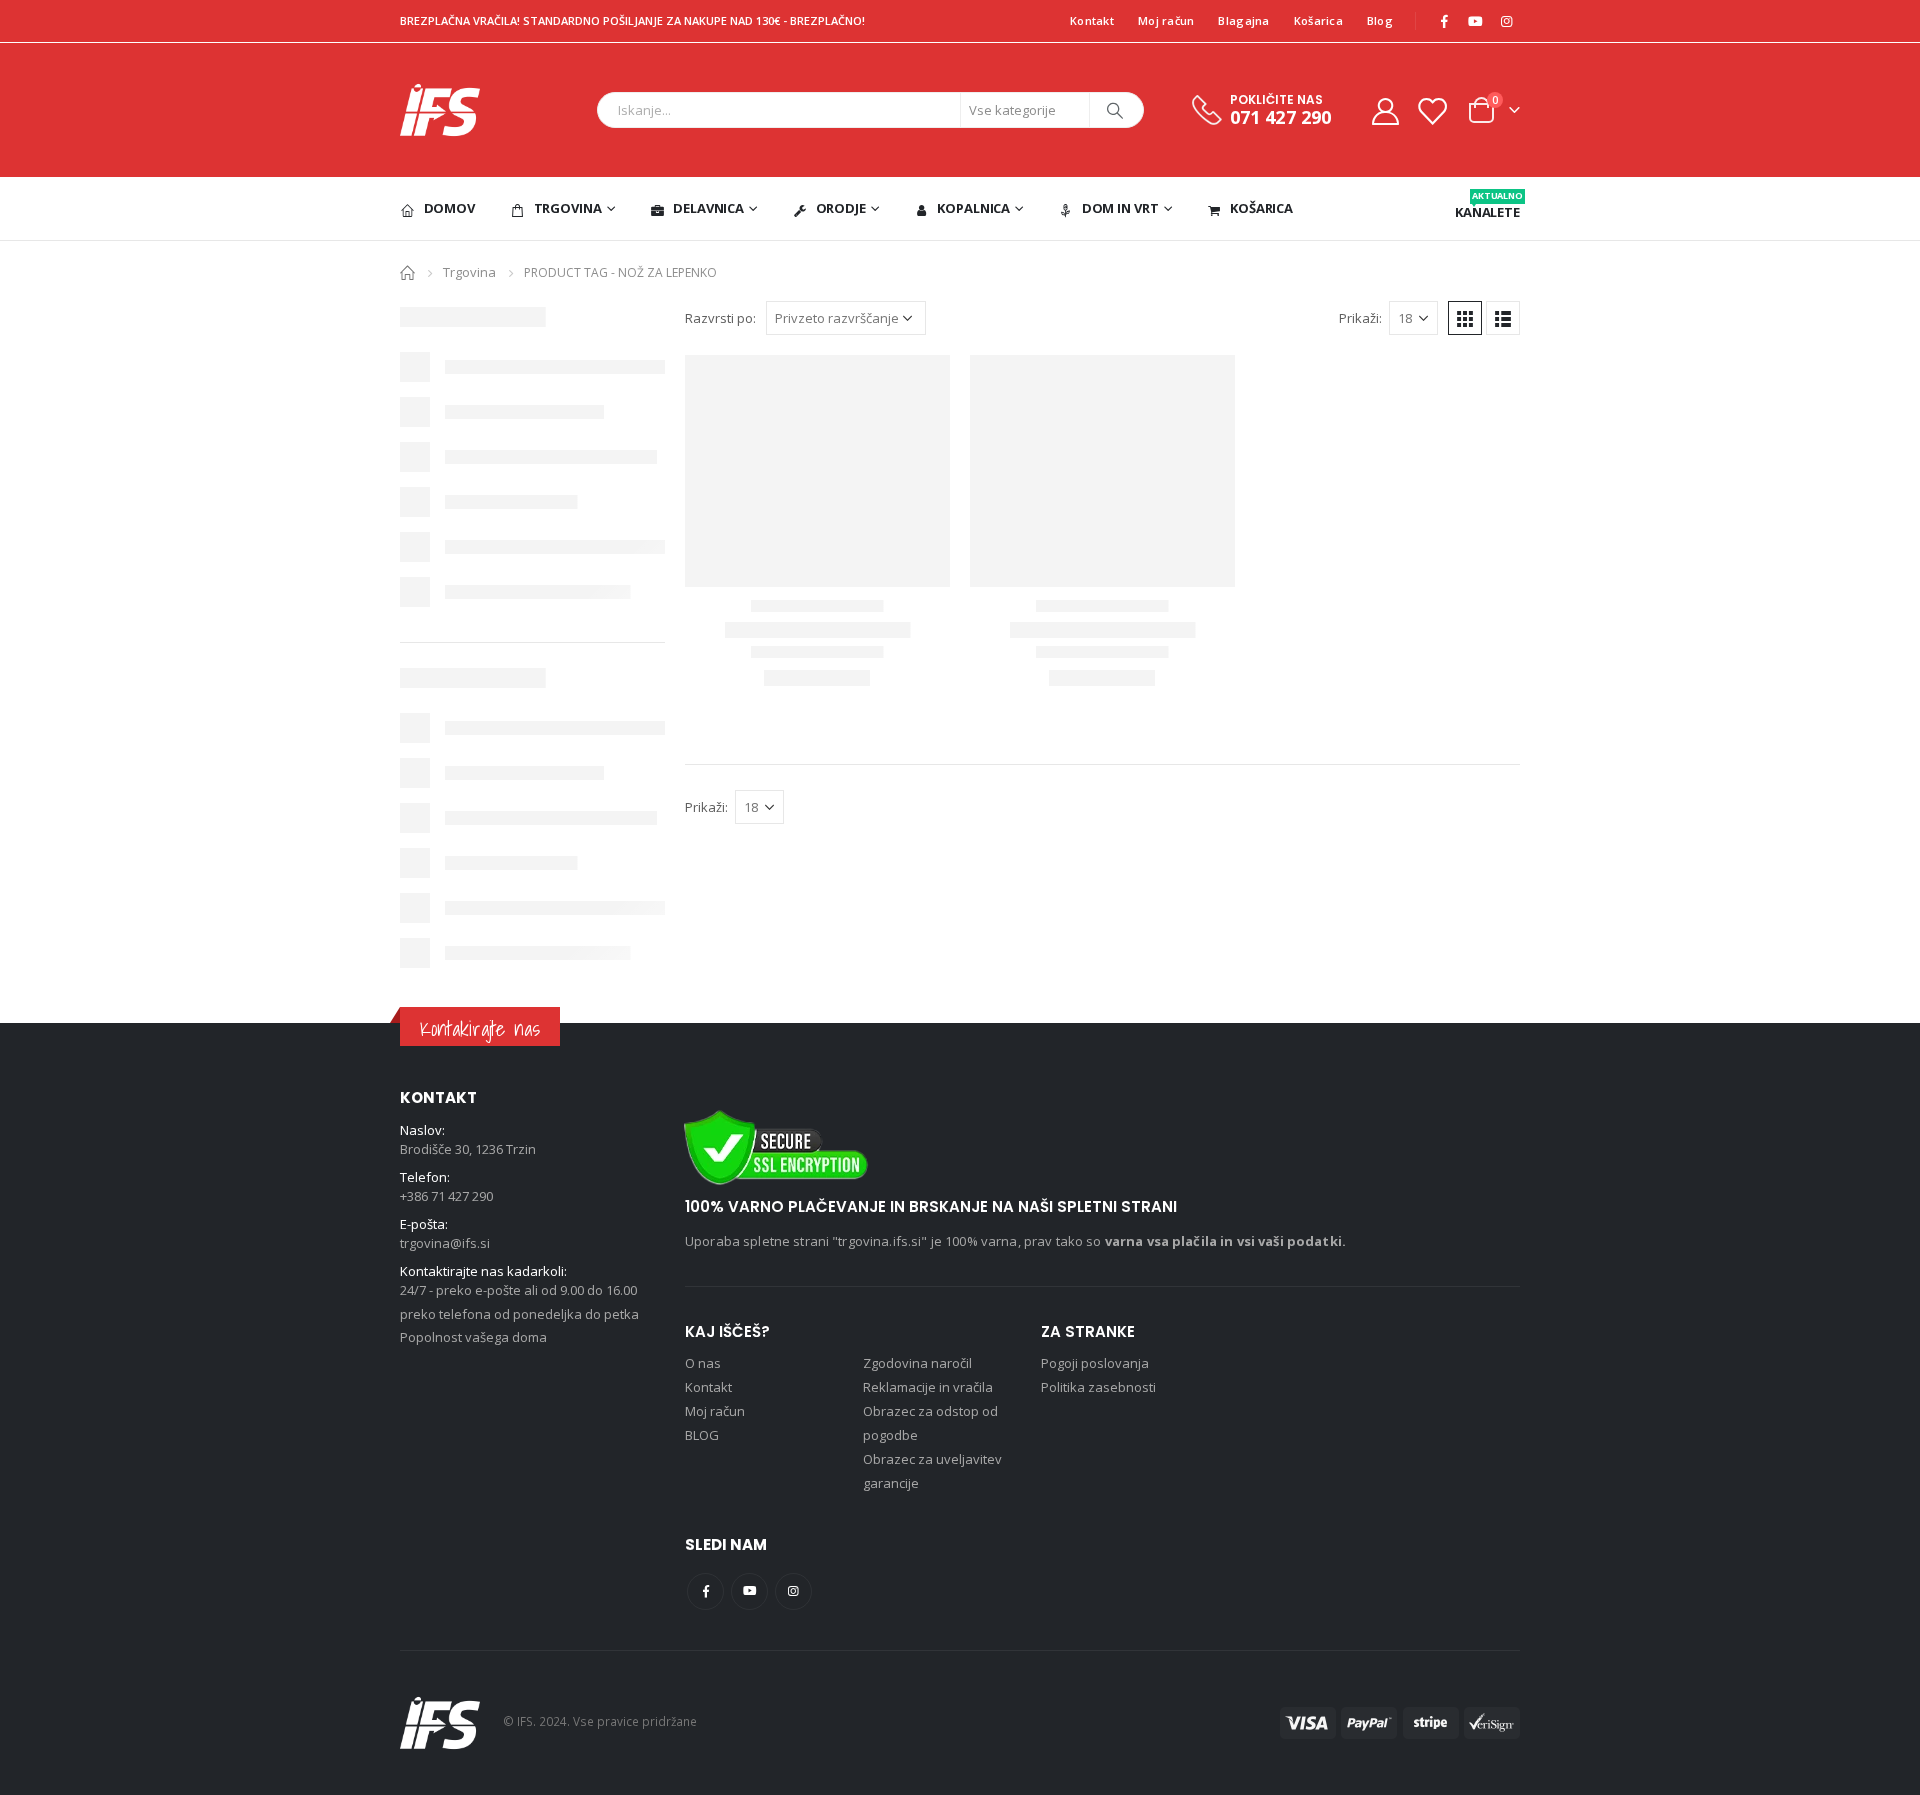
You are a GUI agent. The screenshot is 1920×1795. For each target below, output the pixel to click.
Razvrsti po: (720, 318)
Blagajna (1243, 20)
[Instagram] (1506, 21)
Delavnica (708, 208)
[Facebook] (1444, 21)
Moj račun (1166, 20)
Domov (449, 208)
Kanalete (1487, 205)
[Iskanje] (1115, 110)
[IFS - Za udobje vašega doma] (440, 110)
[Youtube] (1475, 21)
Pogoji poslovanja (1095, 1363)
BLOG (702, 1435)
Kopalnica (973, 208)
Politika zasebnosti (1098, 1387)
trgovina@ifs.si (445, 1243)
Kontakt (1092, 20)
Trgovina (568, 208)
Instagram (793, 1591)
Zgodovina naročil (917, 1363)
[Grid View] (1465, 318)
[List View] (1503, 318)
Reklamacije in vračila (928, 1387)
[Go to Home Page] (407, 271)
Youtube (749, 1591)
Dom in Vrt (1120, 208)
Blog (1380, 20)
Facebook (705, 1591)
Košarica (1318, 20)
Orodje (841, 208)
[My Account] (1385, 110)
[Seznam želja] (1432, 110)
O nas (703, 1363)
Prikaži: (1360, 318)
